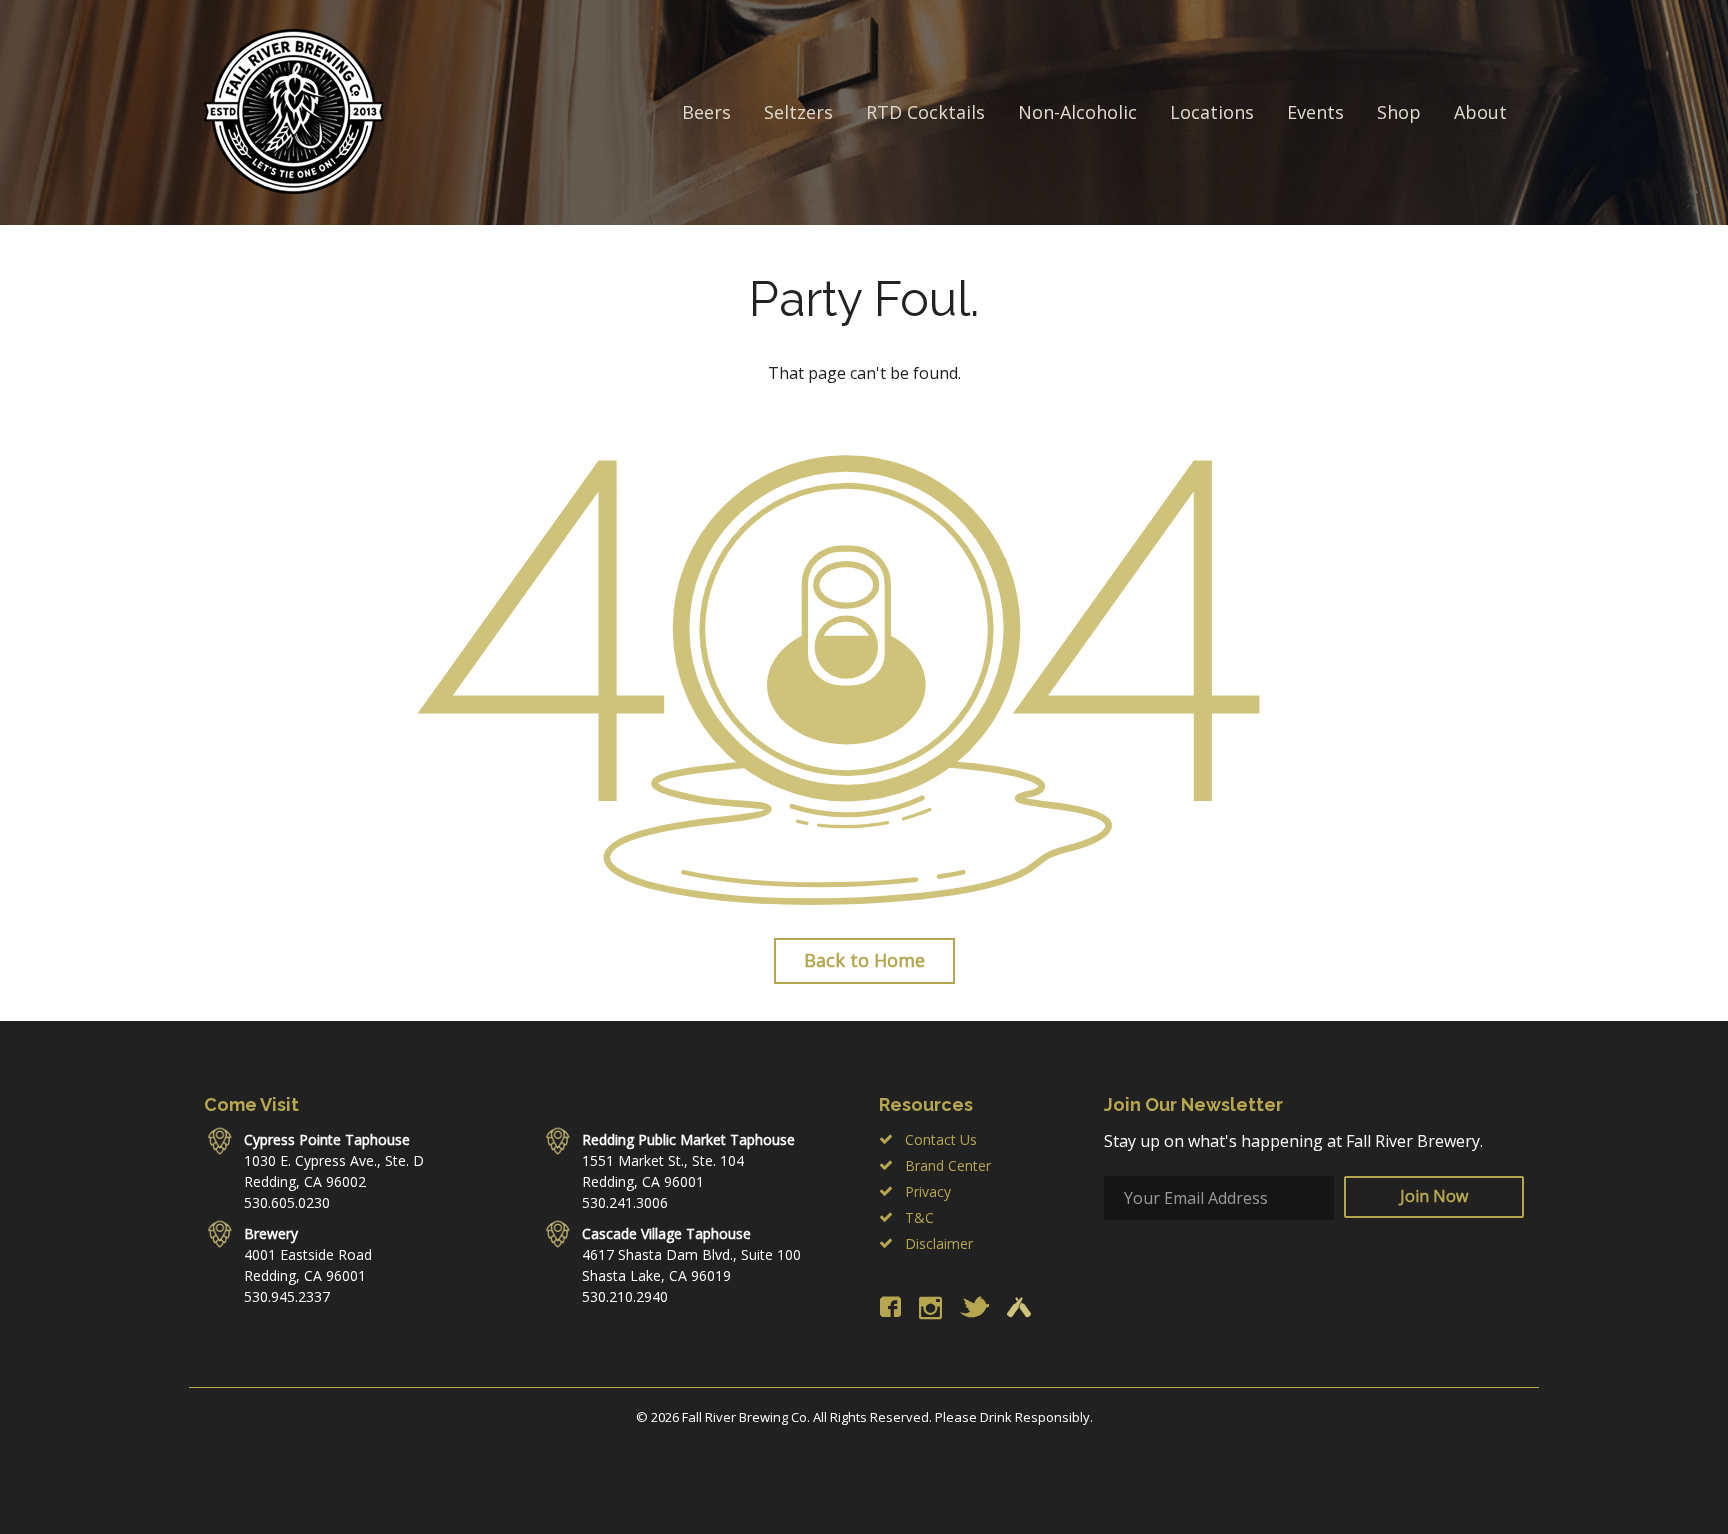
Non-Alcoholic (1077, 112)
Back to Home (864, 960)
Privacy (928, 1191)
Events (1315, 112)
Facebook (890, 1307)
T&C (919, 1217)
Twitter (974, 1307)
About (1480, 112)
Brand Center (948, 1165)
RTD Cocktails (925, 112)
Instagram (930, 1307)
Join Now (1434, 1196)
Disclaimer (939, 1243)
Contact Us (941, 1139)
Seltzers (798, 112)
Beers (706, 112)
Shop (1399, 112)
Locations (1212, 112)
